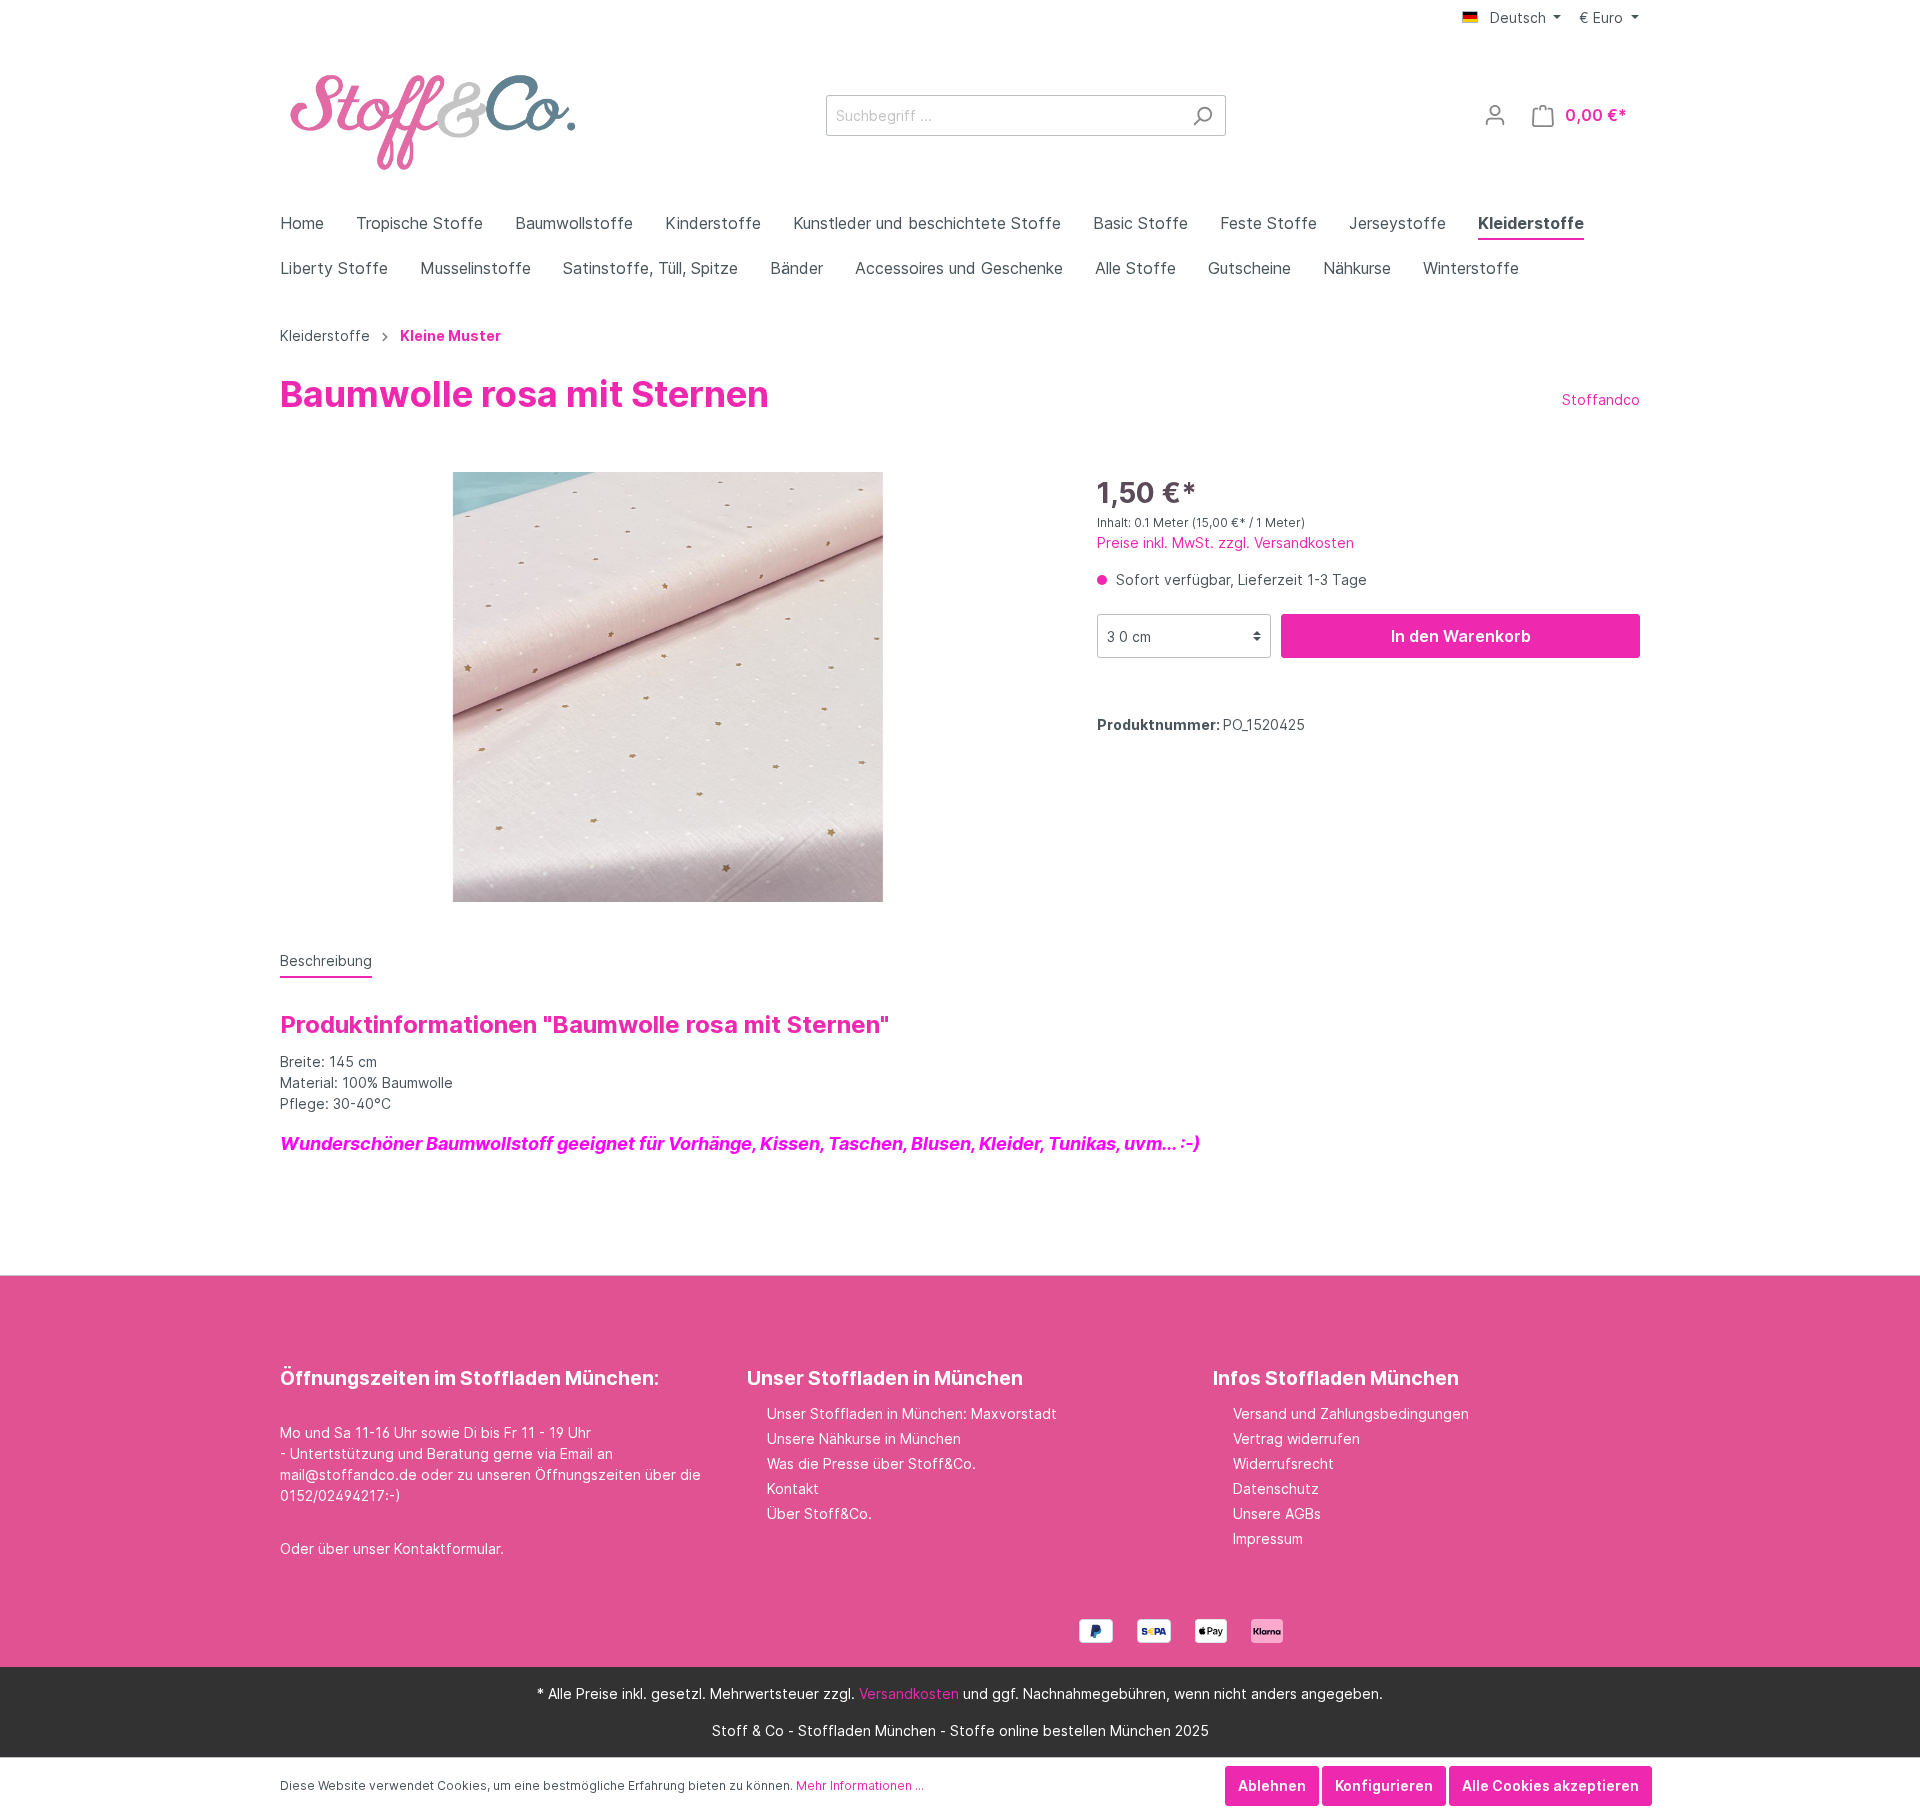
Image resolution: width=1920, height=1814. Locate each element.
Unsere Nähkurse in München (864, 1438)
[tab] (326, 960)
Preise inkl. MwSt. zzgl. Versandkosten (1225, 542)
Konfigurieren (1384, 1785)
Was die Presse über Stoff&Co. (871, 1463)
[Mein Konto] (1495, 115)
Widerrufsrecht (1283, 1463)
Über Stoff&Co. (819, 1513)
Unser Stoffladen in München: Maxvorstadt (912, 1413)
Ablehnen (1272, 1785)
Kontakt (793, 1488)
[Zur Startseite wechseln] (430, 111)
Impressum (1268, 1538)
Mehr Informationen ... (860, 1785)
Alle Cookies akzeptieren (1550, 1785)
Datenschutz (1276, 1488)
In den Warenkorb (1461, 636)
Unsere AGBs (1277, 1513)
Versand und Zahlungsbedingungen (1351, 1413)
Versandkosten (909, 1693)
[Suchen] (1202, 115)
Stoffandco (1601, 399)
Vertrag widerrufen (1296, 1438)
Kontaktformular (447, 1548)
